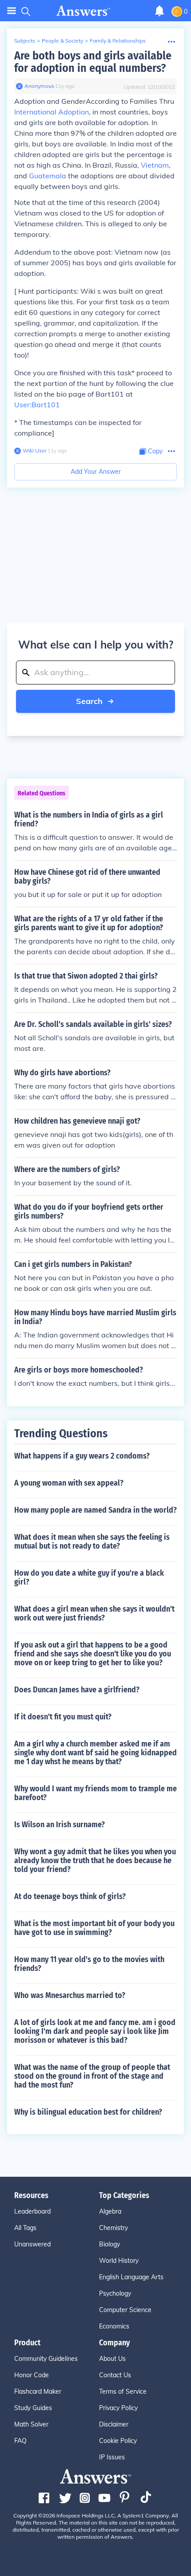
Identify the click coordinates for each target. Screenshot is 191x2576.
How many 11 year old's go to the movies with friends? (89, 1964)
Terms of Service (123, 2391)
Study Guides (33, 2408)
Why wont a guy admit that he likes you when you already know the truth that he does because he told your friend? (95, 1860)
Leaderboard (32, 2211)
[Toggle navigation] (12, 11)
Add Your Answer (96, 472)
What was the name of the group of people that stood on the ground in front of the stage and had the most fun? (92, 2076)
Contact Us (115, 2375)
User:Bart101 (37, 405)
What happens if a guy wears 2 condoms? (82, 1456)
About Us (112, 2359)
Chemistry (113, 2228)
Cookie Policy (118, 2441)
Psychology (115, 2293)
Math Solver (31, 2424)
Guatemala (48, 176)
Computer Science (125, 2310)
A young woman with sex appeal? (69, 1483)
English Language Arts (131, 2277)
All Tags (25, 2228)
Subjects (25, 41)
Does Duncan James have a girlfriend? (77, 1690)
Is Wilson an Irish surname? (60, 1825)
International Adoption (52, 112)
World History (119, 2261)
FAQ (20, 2441)
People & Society (62, 41)
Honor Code (32, 2375)
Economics (114, 2326)
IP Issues (112, 2457)
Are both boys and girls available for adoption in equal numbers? (93, 62)
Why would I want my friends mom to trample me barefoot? (95, 1793)
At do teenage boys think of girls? (70, 1896)
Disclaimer (114, 2424)
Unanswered (32, 2244)
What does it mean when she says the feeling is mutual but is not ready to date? (92, 1542)
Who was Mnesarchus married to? (70, 1995)
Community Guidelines (46, 2359)
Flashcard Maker (38, 2391)
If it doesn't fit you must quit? (63, 1717)
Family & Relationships (118, 41)
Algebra (110, 2211)
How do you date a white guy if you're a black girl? (89, 1577)
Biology (109, 2244)
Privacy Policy (118, 2408)
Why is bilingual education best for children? (88, 2112)
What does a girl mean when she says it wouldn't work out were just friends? (94, 1613)
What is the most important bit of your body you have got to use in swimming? (94, 1928)
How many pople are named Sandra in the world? (95, 1510)
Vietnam (155, 165)
